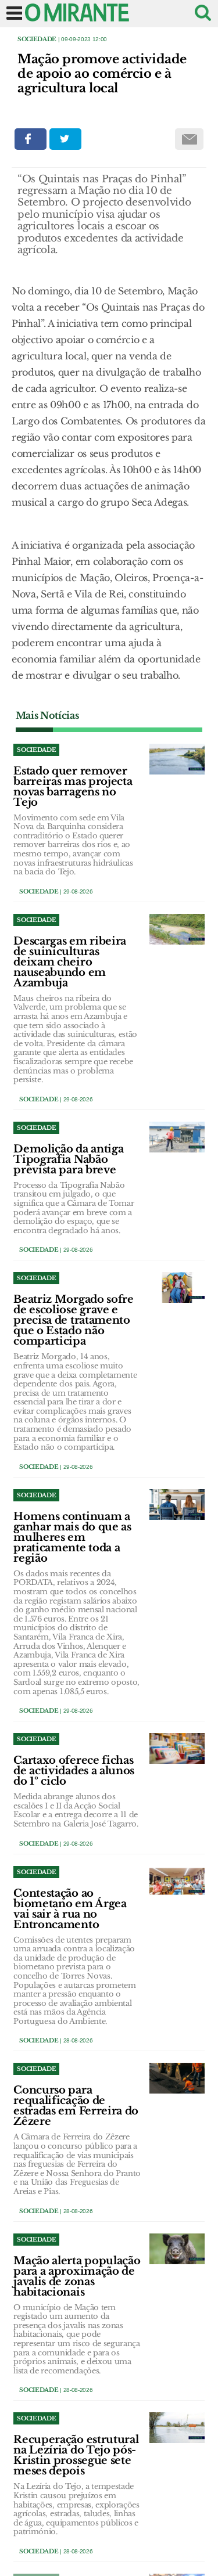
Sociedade (37, 39)
